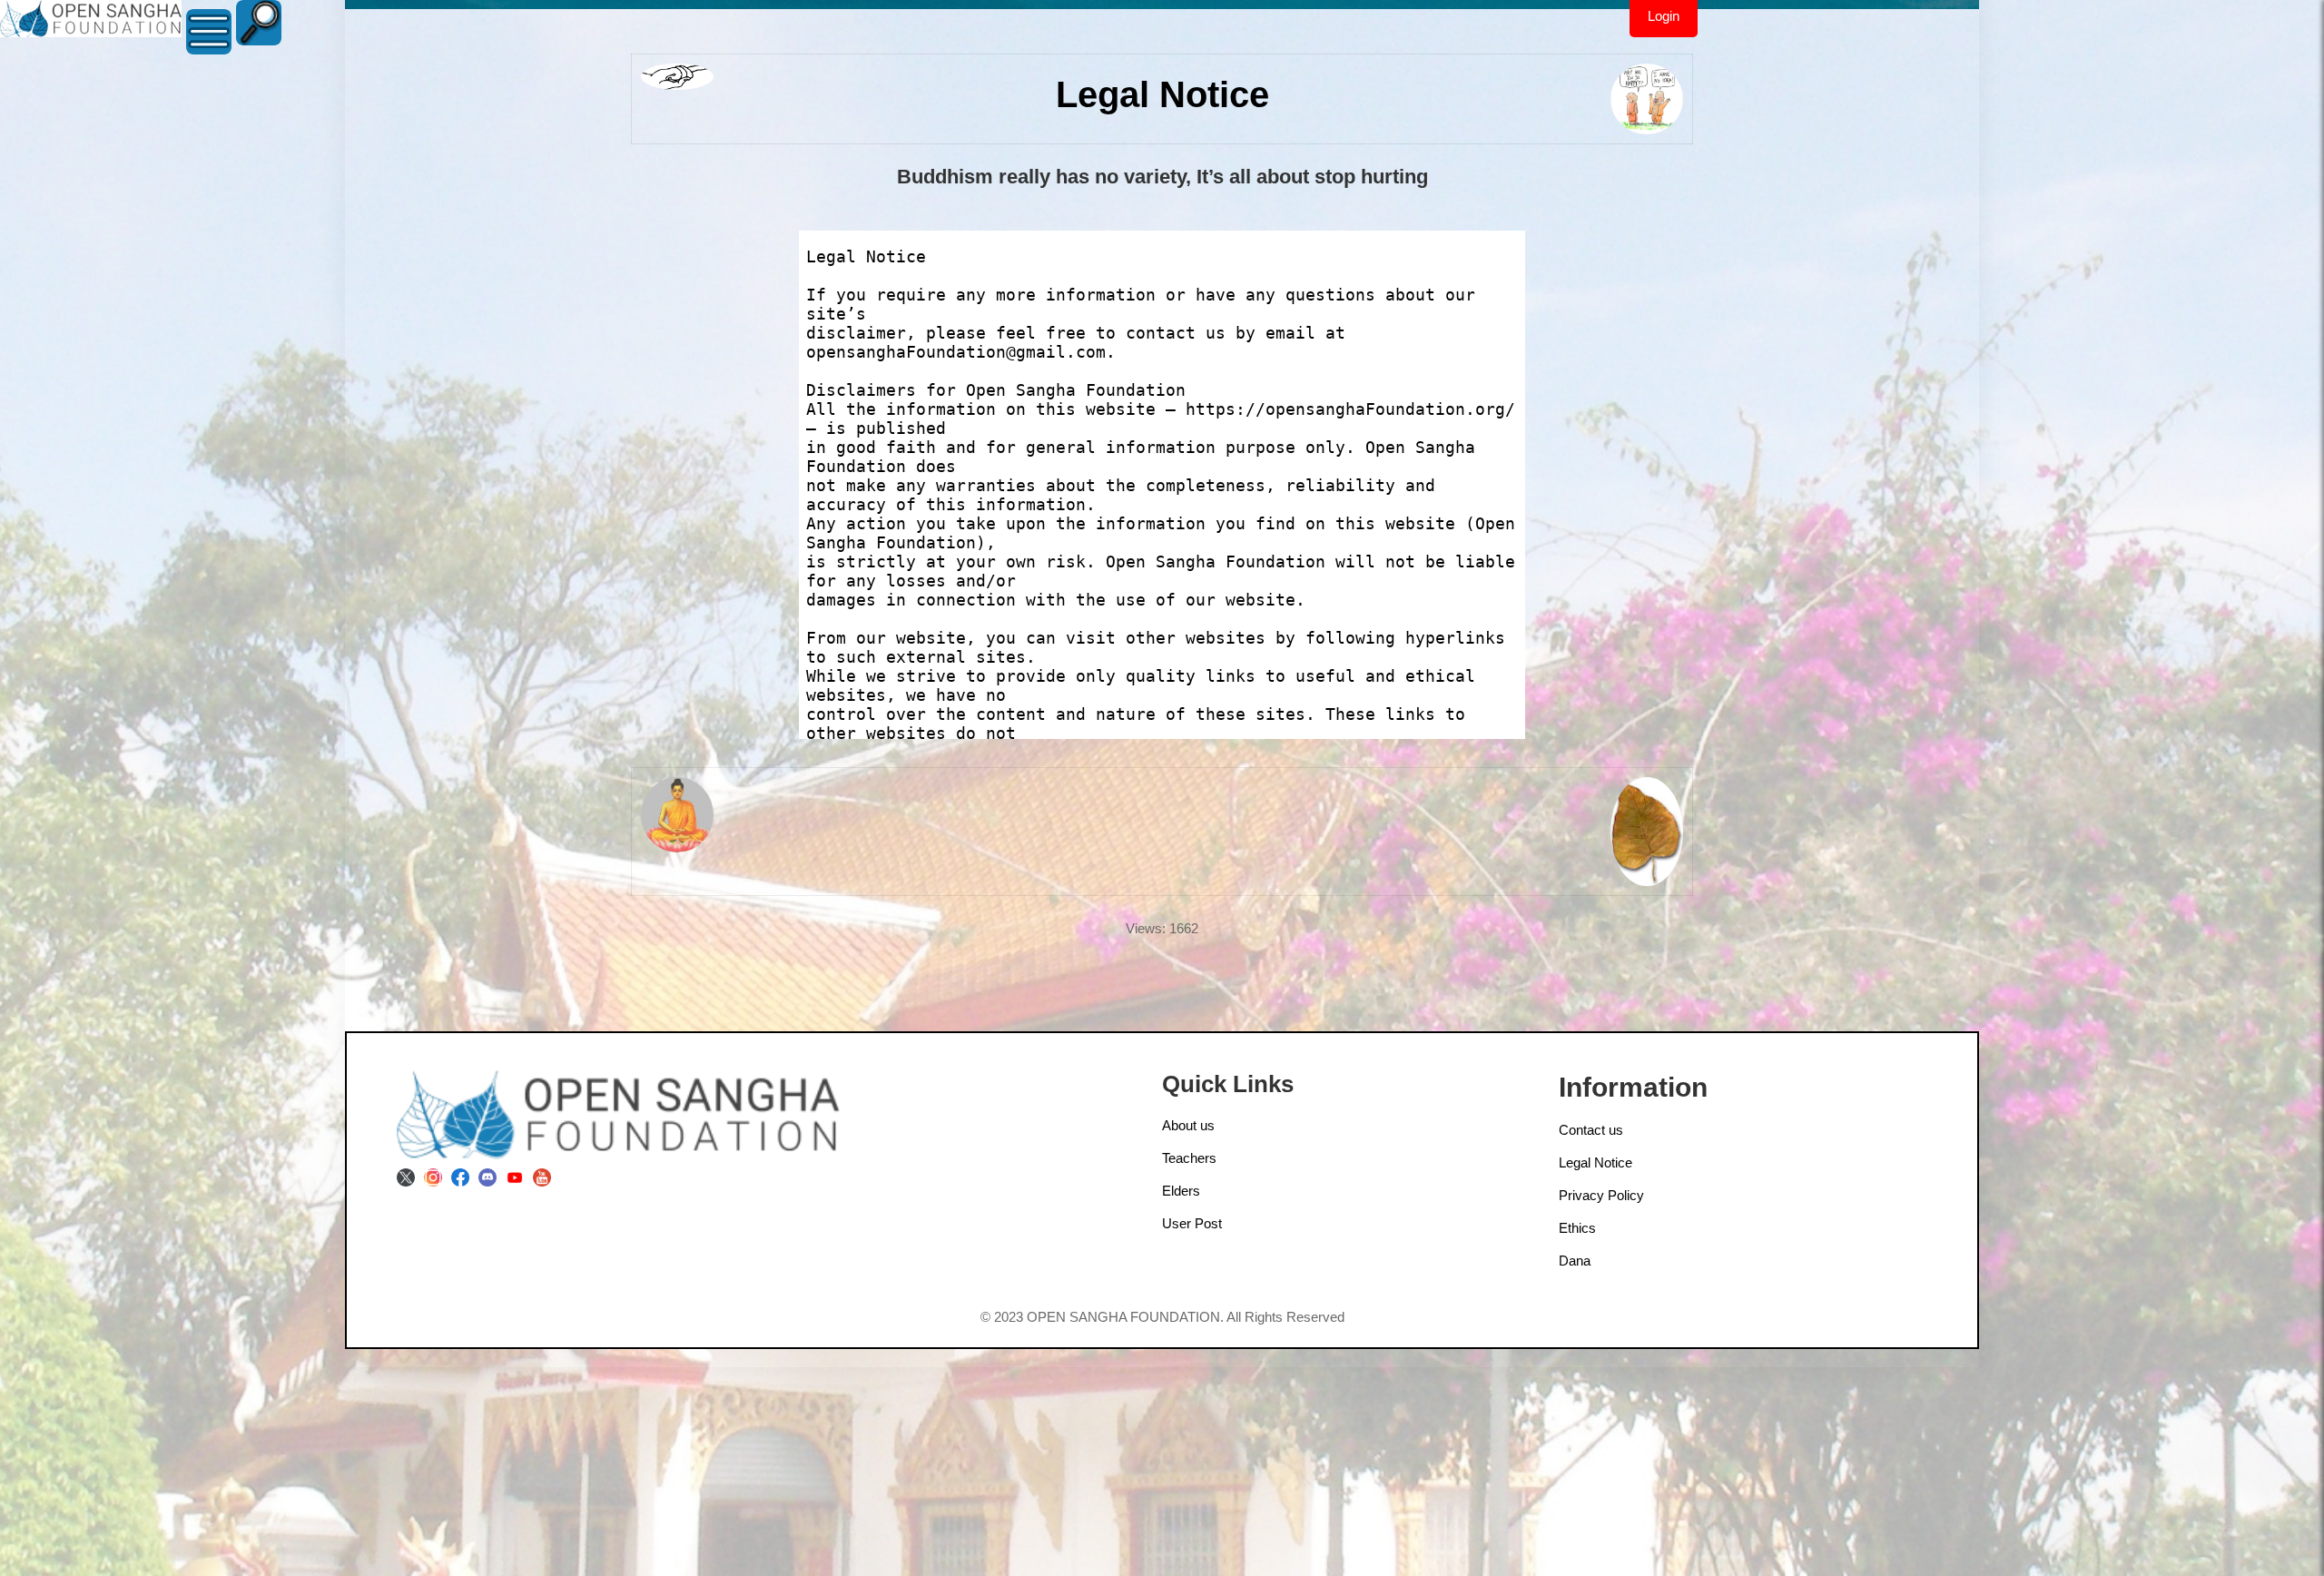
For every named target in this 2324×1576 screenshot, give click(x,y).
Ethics (1577, 1228)
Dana (1575, 1261)
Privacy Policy (1601, 1195)
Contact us (1591, 1130)
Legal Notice (1595, 1162)
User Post (1192, 1223)
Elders (1181, 1191)
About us (1188, 1125)
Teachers (1189, 1158)
